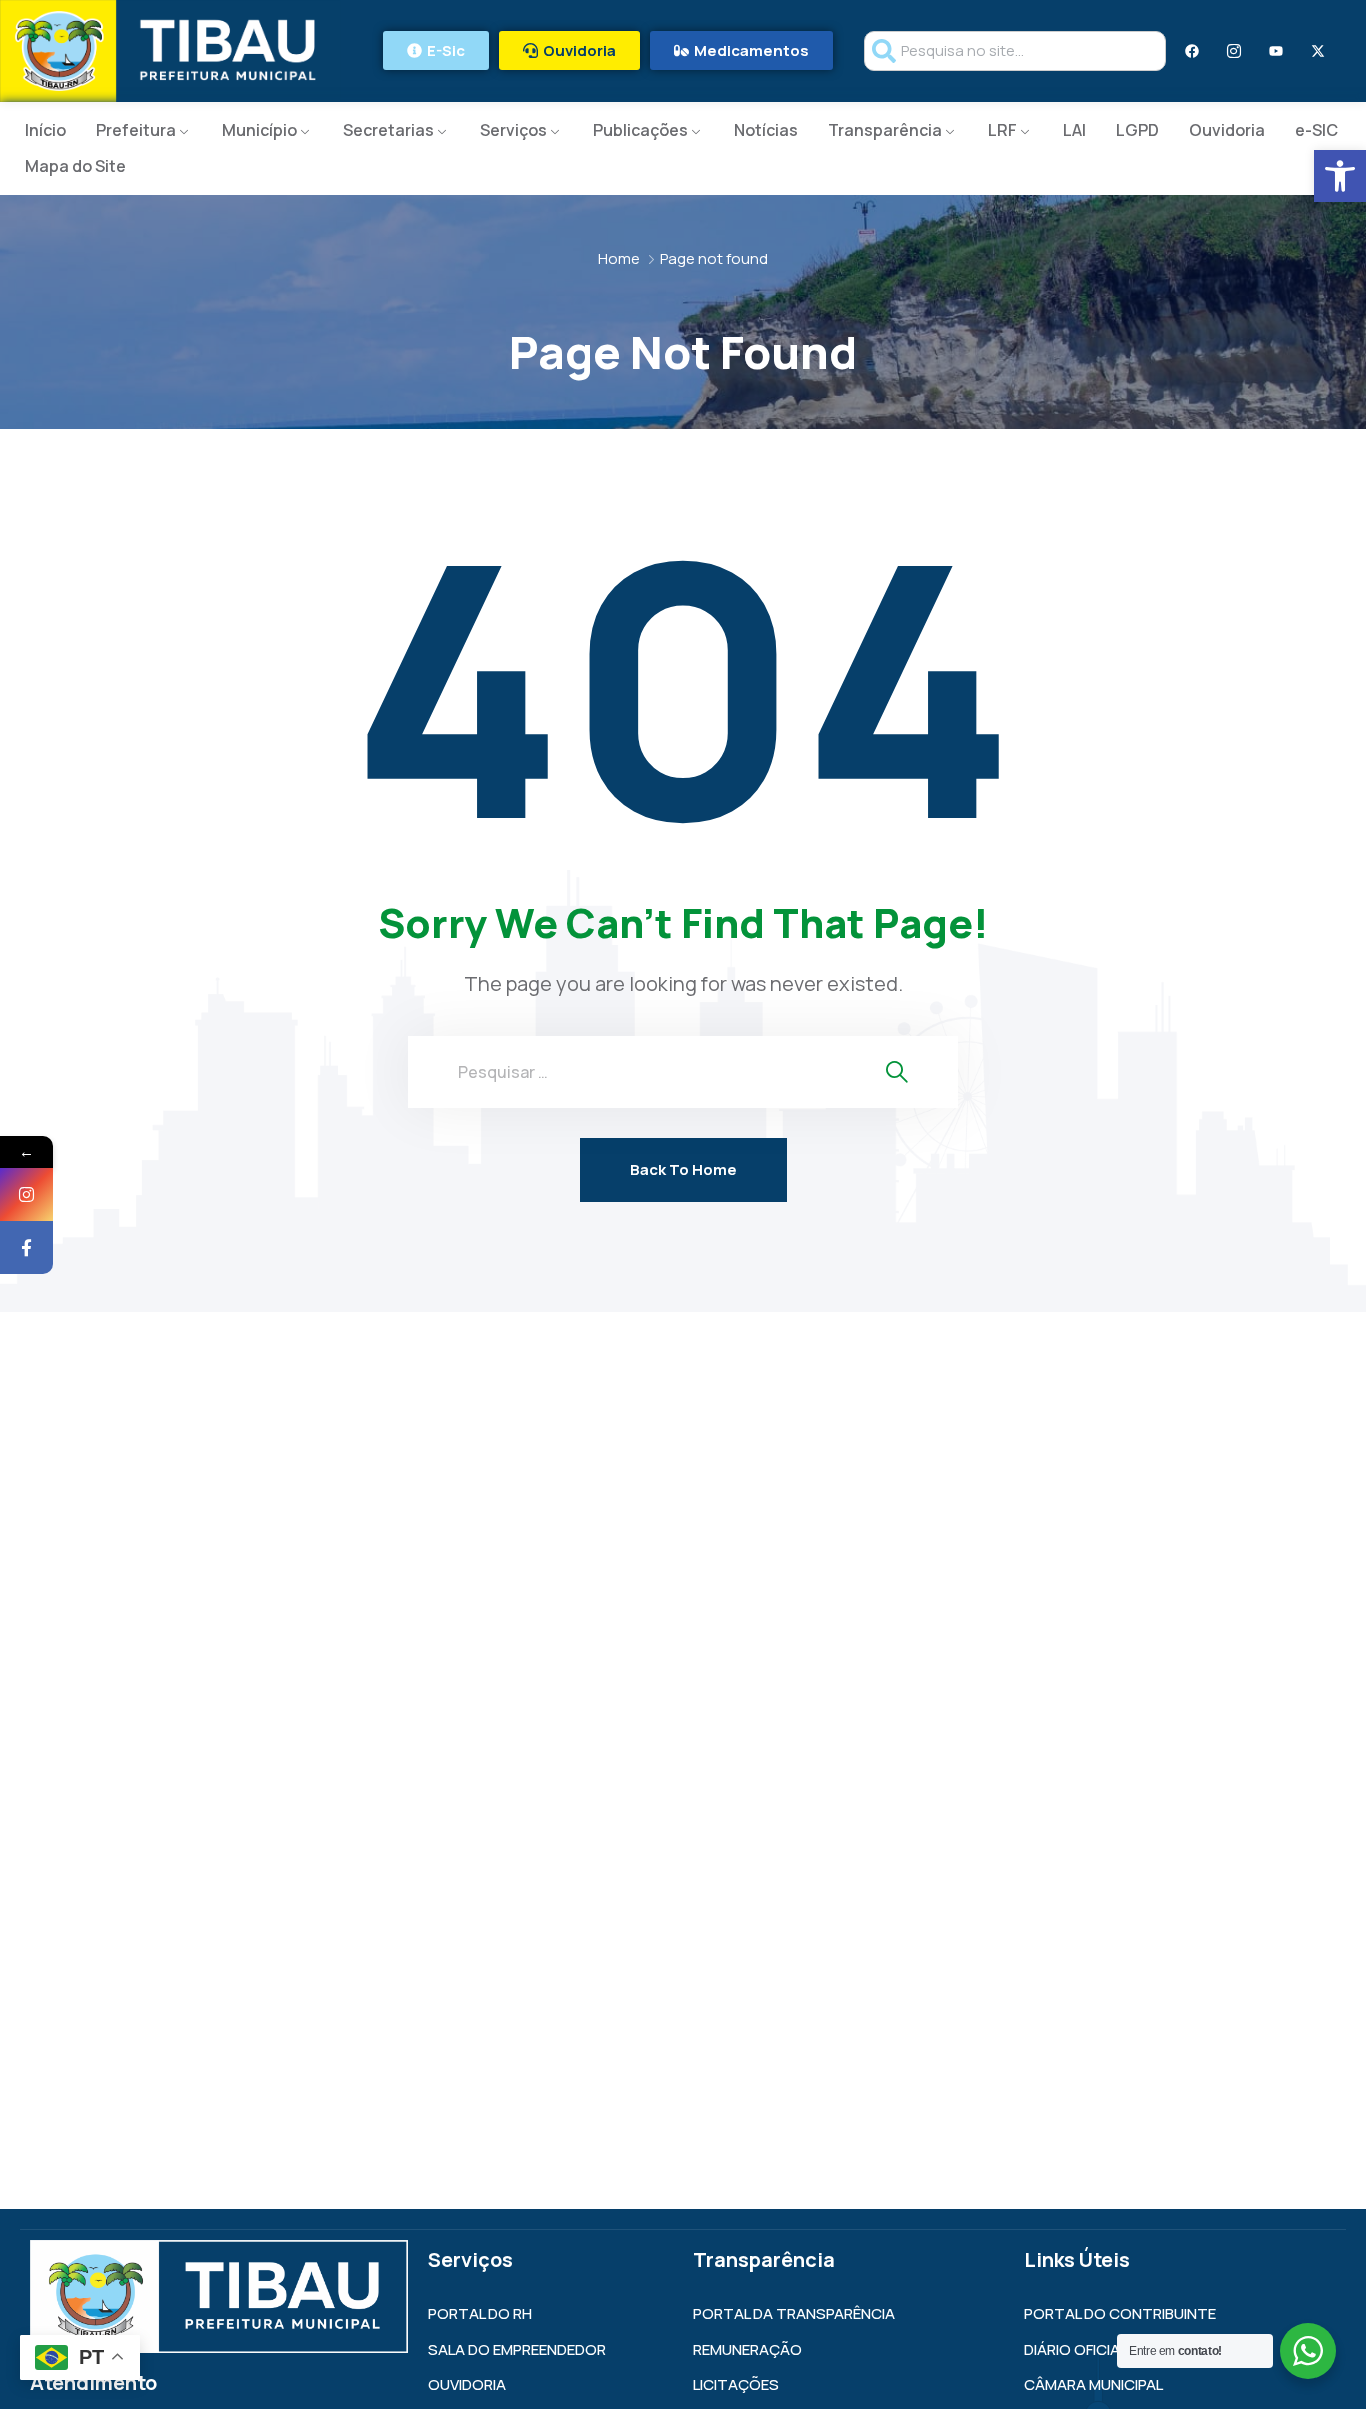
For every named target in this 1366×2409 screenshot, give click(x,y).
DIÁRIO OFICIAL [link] (1075, 2349)
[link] (1340, 176)
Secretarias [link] (388, 130)
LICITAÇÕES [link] (736, 2384)
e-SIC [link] (1316, 130)
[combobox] (1015, 51)
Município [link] (259, 130)
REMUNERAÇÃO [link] (747, 2349)
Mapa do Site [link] (75, 166)
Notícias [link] (766, 130)
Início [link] (45, 130)
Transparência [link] (885, 130)
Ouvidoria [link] (1227, 130)
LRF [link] (1002, 130)
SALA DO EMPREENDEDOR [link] (517, 2349)
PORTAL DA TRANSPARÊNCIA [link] (794, 2313)
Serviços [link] (513, 130)
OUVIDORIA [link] (467, 2384)
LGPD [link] (1137, 130)
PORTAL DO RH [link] (480, 2313)
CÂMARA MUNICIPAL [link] (1093, 2384)
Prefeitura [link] (136, 130)
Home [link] (619, 258)
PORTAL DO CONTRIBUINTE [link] (1120, 2313)
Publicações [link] (640, 130)
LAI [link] (1074, 130)
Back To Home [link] (683, 1169)
